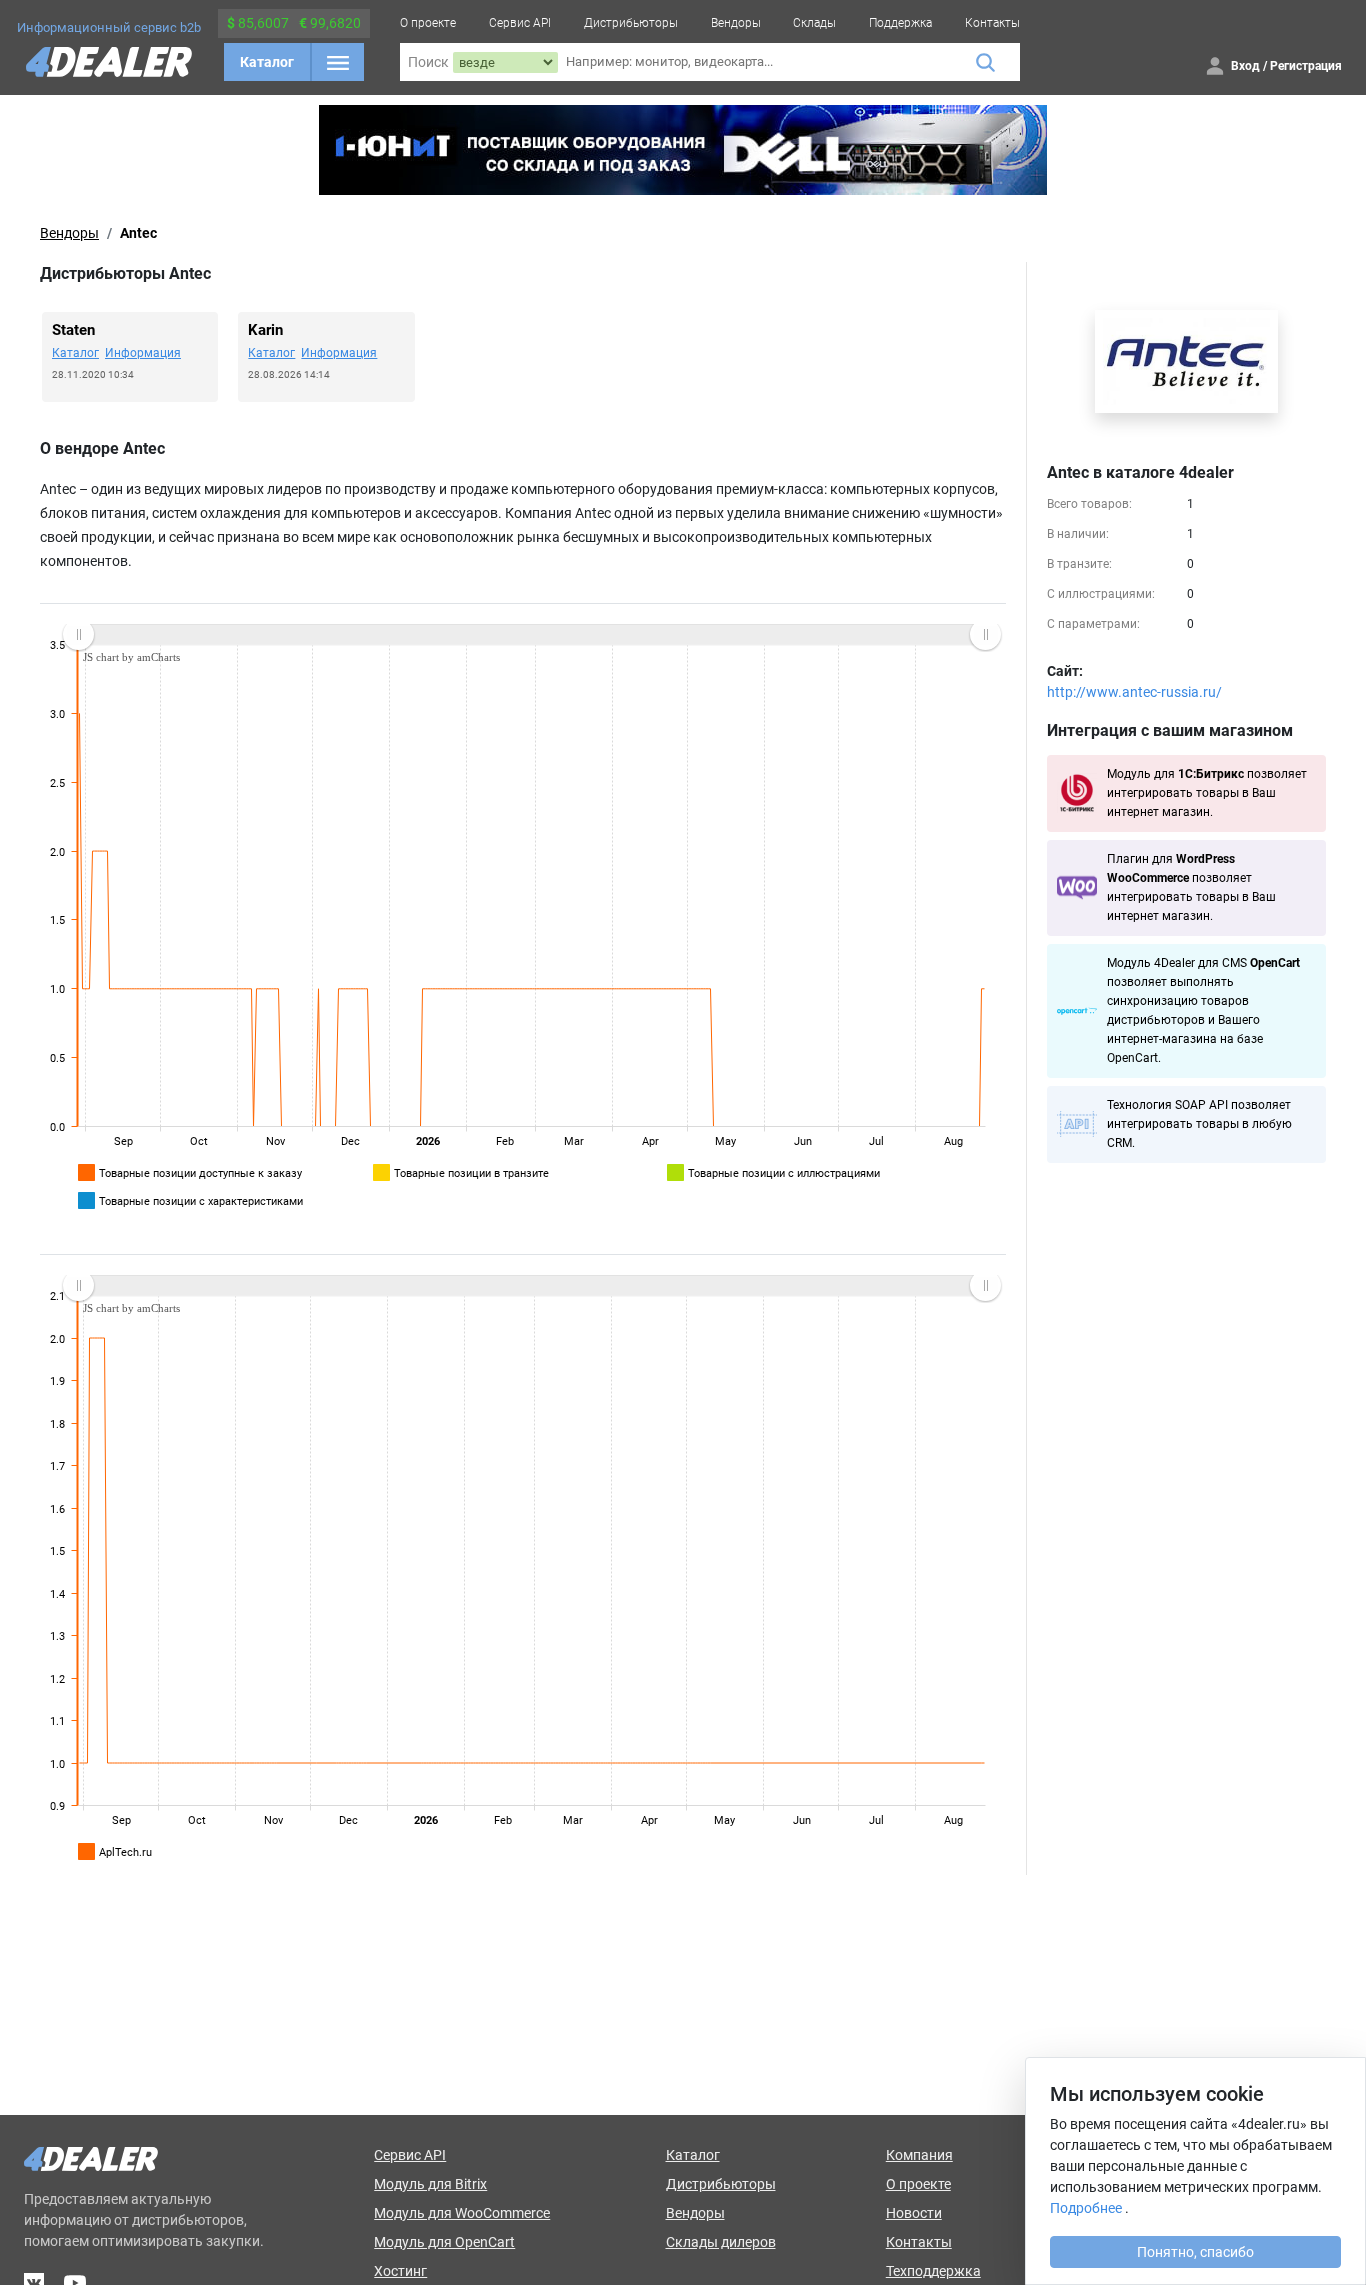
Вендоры (736, 23)
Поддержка (900, 23)
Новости (914, 2213)
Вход (1245, 66)
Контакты (992, 23)
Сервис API (520, 23)
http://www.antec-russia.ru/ (1134, 692)
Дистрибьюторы (631, 23)
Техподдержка (933, 2271)
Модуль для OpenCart (444, 2242)
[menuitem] (531, 635)
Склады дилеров (721, 2242)
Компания (919, 2155)
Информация (143, 353)
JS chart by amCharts (131, 657)
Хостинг (400, 2271)
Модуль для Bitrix (430, 2184)
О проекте (428, 23)
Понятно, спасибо (1195, 2252)
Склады (814, 23)
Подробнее (1086, 2208)
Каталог (267, 62)
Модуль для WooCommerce (462, 2213)
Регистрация (1306, 66)
